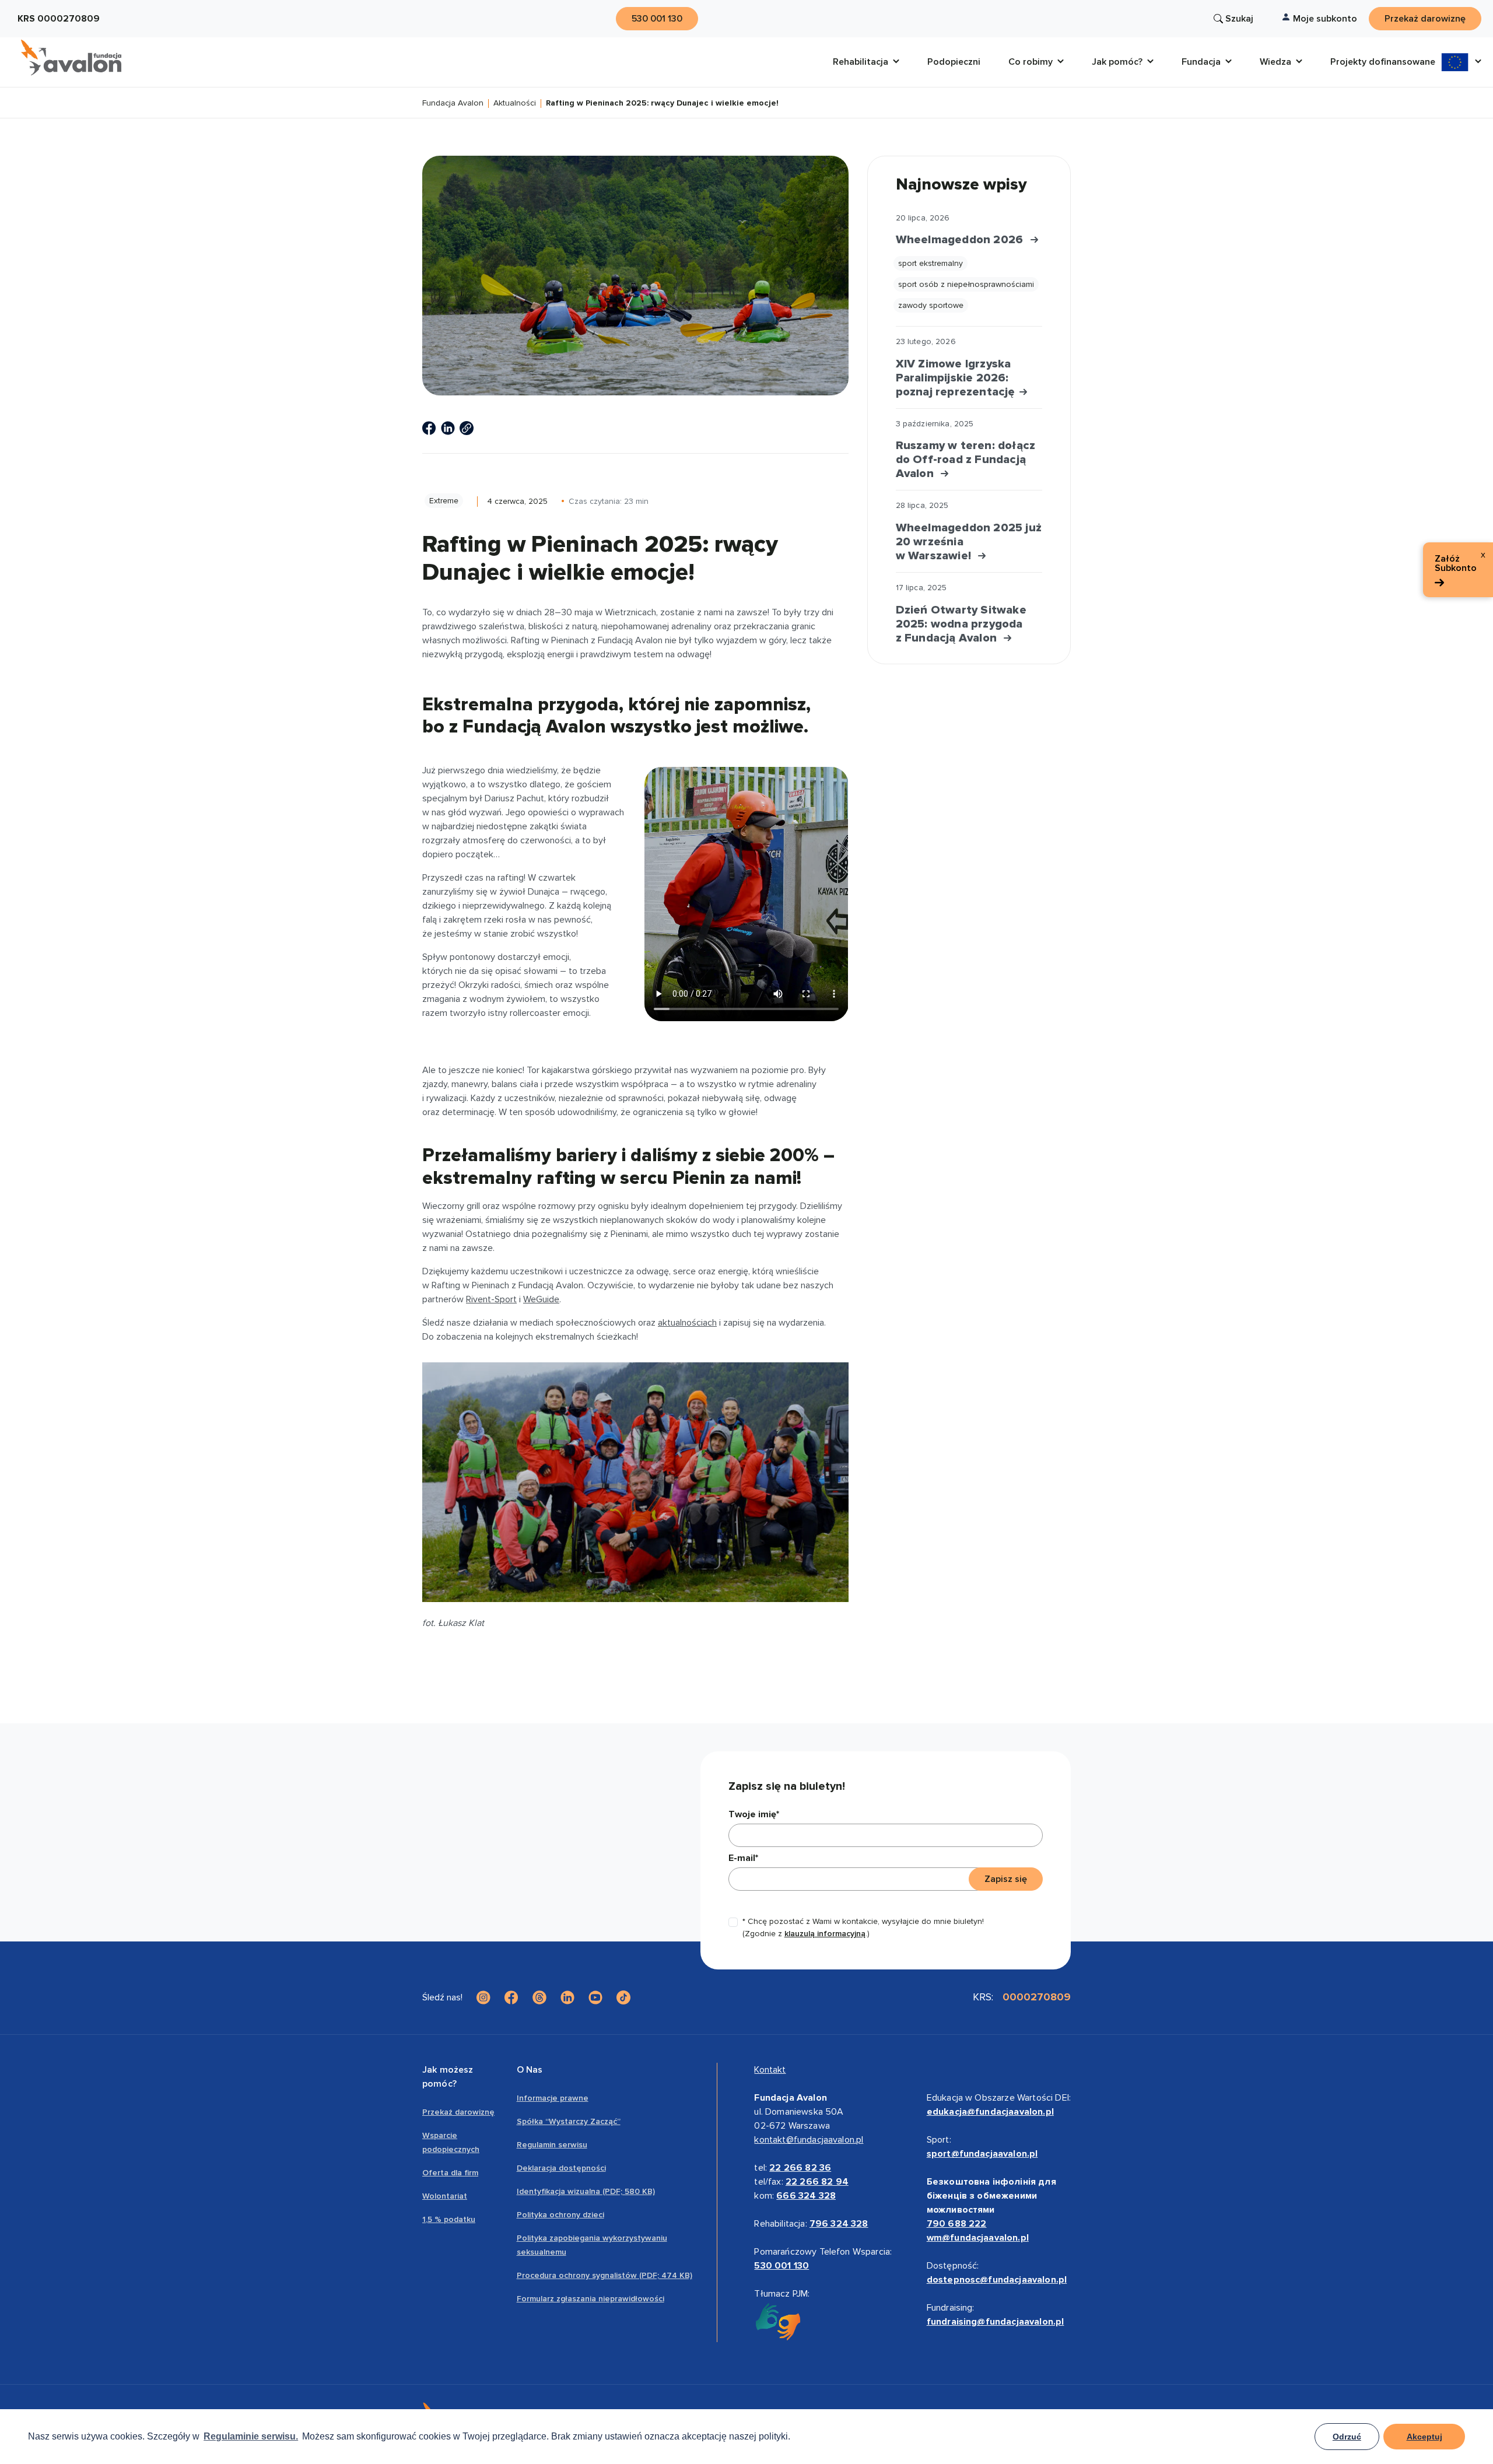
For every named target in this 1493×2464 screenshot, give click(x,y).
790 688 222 (957, 2224)
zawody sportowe (931, 305)
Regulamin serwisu (552, 2145)
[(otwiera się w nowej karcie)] (429, 428)
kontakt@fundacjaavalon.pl (809, 2140)
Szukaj (1239, 19)
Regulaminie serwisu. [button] (251, 2436)
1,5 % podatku (449, 2219)
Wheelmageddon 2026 (963, 240)
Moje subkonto (1325, 19)
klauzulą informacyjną (825, 1934)
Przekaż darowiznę (458, 2112)
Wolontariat (445, 2196)
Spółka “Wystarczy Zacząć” (569, 2121)
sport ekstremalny (931, 263)
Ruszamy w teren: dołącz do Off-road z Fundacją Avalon (966, 460)
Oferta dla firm (450, 2173)
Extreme (444, 501)
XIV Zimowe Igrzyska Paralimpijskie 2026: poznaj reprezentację (957, 378)
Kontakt (770, 2070)
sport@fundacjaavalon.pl (982, 2154)
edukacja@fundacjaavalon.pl (990, 2112)
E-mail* (743, 1858)
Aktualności (515, 104)
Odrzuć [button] (1347, 2437)
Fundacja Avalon (453, 104)
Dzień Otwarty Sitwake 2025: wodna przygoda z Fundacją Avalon (961, 624)
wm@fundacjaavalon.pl (978, 2238)
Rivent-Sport (491, 1299)
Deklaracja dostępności (561, 2168)
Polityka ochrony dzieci (560, 2215)
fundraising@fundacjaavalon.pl (996, 2322)
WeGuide (541, 1299)
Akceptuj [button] (1424, 2437)
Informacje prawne (553, 2098)
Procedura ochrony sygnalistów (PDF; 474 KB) (604, 2275)
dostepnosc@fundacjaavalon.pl (997, 2280)
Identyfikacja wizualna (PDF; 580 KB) (586, 2191)
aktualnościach (687, 1323)
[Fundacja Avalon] (71, 58)
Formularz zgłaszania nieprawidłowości (590, 2299)
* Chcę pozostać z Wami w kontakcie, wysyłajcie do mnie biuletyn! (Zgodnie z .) (863, 1927)
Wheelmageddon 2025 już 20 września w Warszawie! (969, 542)
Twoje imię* (754, 1814)
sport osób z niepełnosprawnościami (966, 284)
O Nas (530, 2070)
